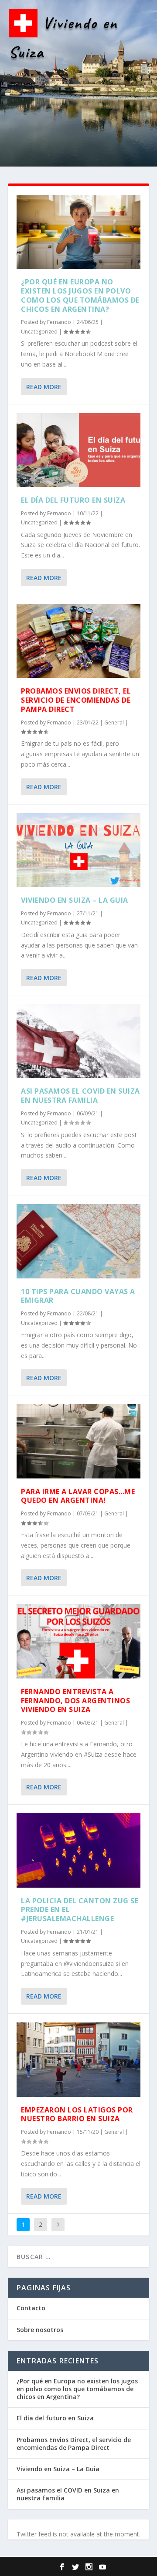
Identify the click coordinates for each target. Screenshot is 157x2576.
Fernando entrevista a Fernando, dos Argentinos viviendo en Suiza (75, 1701)
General (114, 722)
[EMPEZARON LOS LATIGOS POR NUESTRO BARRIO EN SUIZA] (78, 2059)
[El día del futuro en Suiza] (78, 450)
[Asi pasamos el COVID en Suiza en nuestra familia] (78, 1041)
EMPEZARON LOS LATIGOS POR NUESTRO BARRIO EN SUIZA (77, 2114)
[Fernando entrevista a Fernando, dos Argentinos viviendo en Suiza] (78, 1641)
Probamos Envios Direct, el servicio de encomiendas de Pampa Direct (76, 700)
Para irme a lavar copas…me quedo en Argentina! (78, 1496)
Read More (44, 387)
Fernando (59, 322)
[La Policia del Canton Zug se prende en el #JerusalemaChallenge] (78, 1850)
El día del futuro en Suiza (73, 500)
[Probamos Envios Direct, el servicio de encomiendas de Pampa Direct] (78, 641)
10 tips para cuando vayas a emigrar (78, 1296)
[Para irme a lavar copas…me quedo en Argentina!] (78, 1441)
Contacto (31, 2308)
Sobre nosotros (40, 2330)
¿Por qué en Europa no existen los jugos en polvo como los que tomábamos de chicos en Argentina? (80, 295)
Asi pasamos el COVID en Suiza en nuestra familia (80, 1096)
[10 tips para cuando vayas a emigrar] (78, 1241)
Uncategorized (39, 332)
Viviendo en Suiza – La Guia (75, 900)
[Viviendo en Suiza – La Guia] (78, 850)
